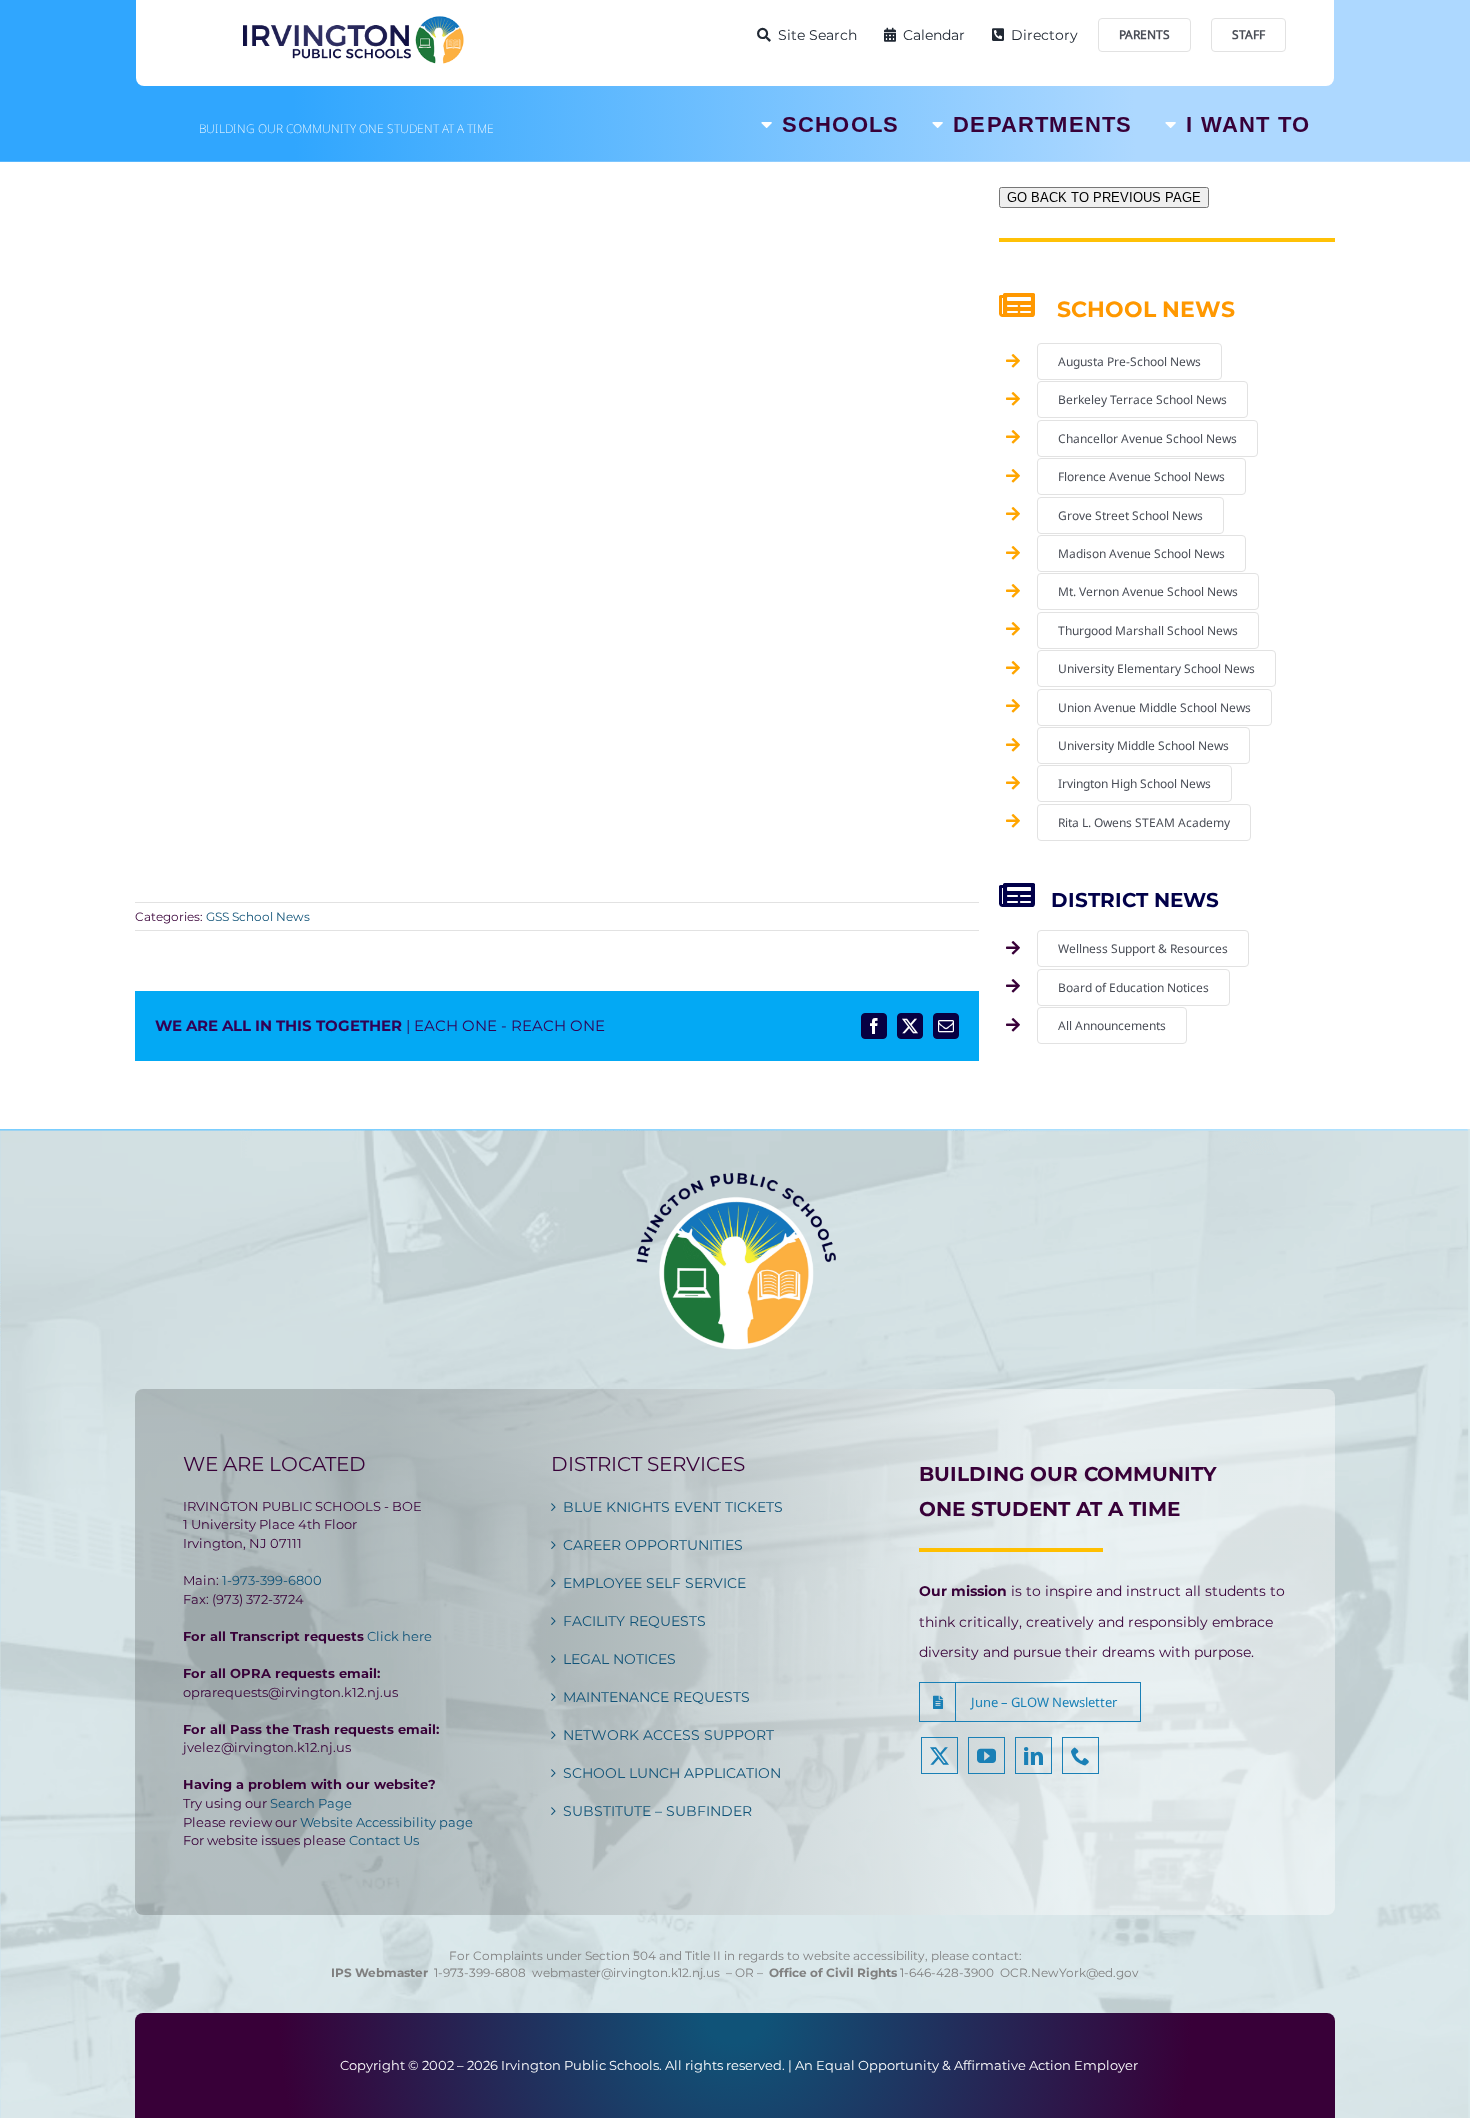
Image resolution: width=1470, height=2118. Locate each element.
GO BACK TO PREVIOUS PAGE (1104, 197)
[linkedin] (1033, 1755)
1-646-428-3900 (950, 1972)
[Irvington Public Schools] (352, 20)
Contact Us (384, 1840)
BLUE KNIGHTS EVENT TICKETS (673, 1507)
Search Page (311, 1803)
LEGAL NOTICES (619, 1659)
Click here (399, 1636)
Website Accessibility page (386, 1822)
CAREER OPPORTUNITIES (653, 1545)
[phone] (1080, 1755)
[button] (1030, 1702)
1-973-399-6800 (272, 1580)
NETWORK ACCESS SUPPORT (668, 1735)
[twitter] (939, 1755)
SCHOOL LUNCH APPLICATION (672, 1773)
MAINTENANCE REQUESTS (656, 1697)
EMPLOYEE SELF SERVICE (654, 1583)
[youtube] (986, 1755)
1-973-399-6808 (480, 1972)
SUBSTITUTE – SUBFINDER (657, 1811)
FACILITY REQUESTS (634, 1621)
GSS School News (258, 916)
